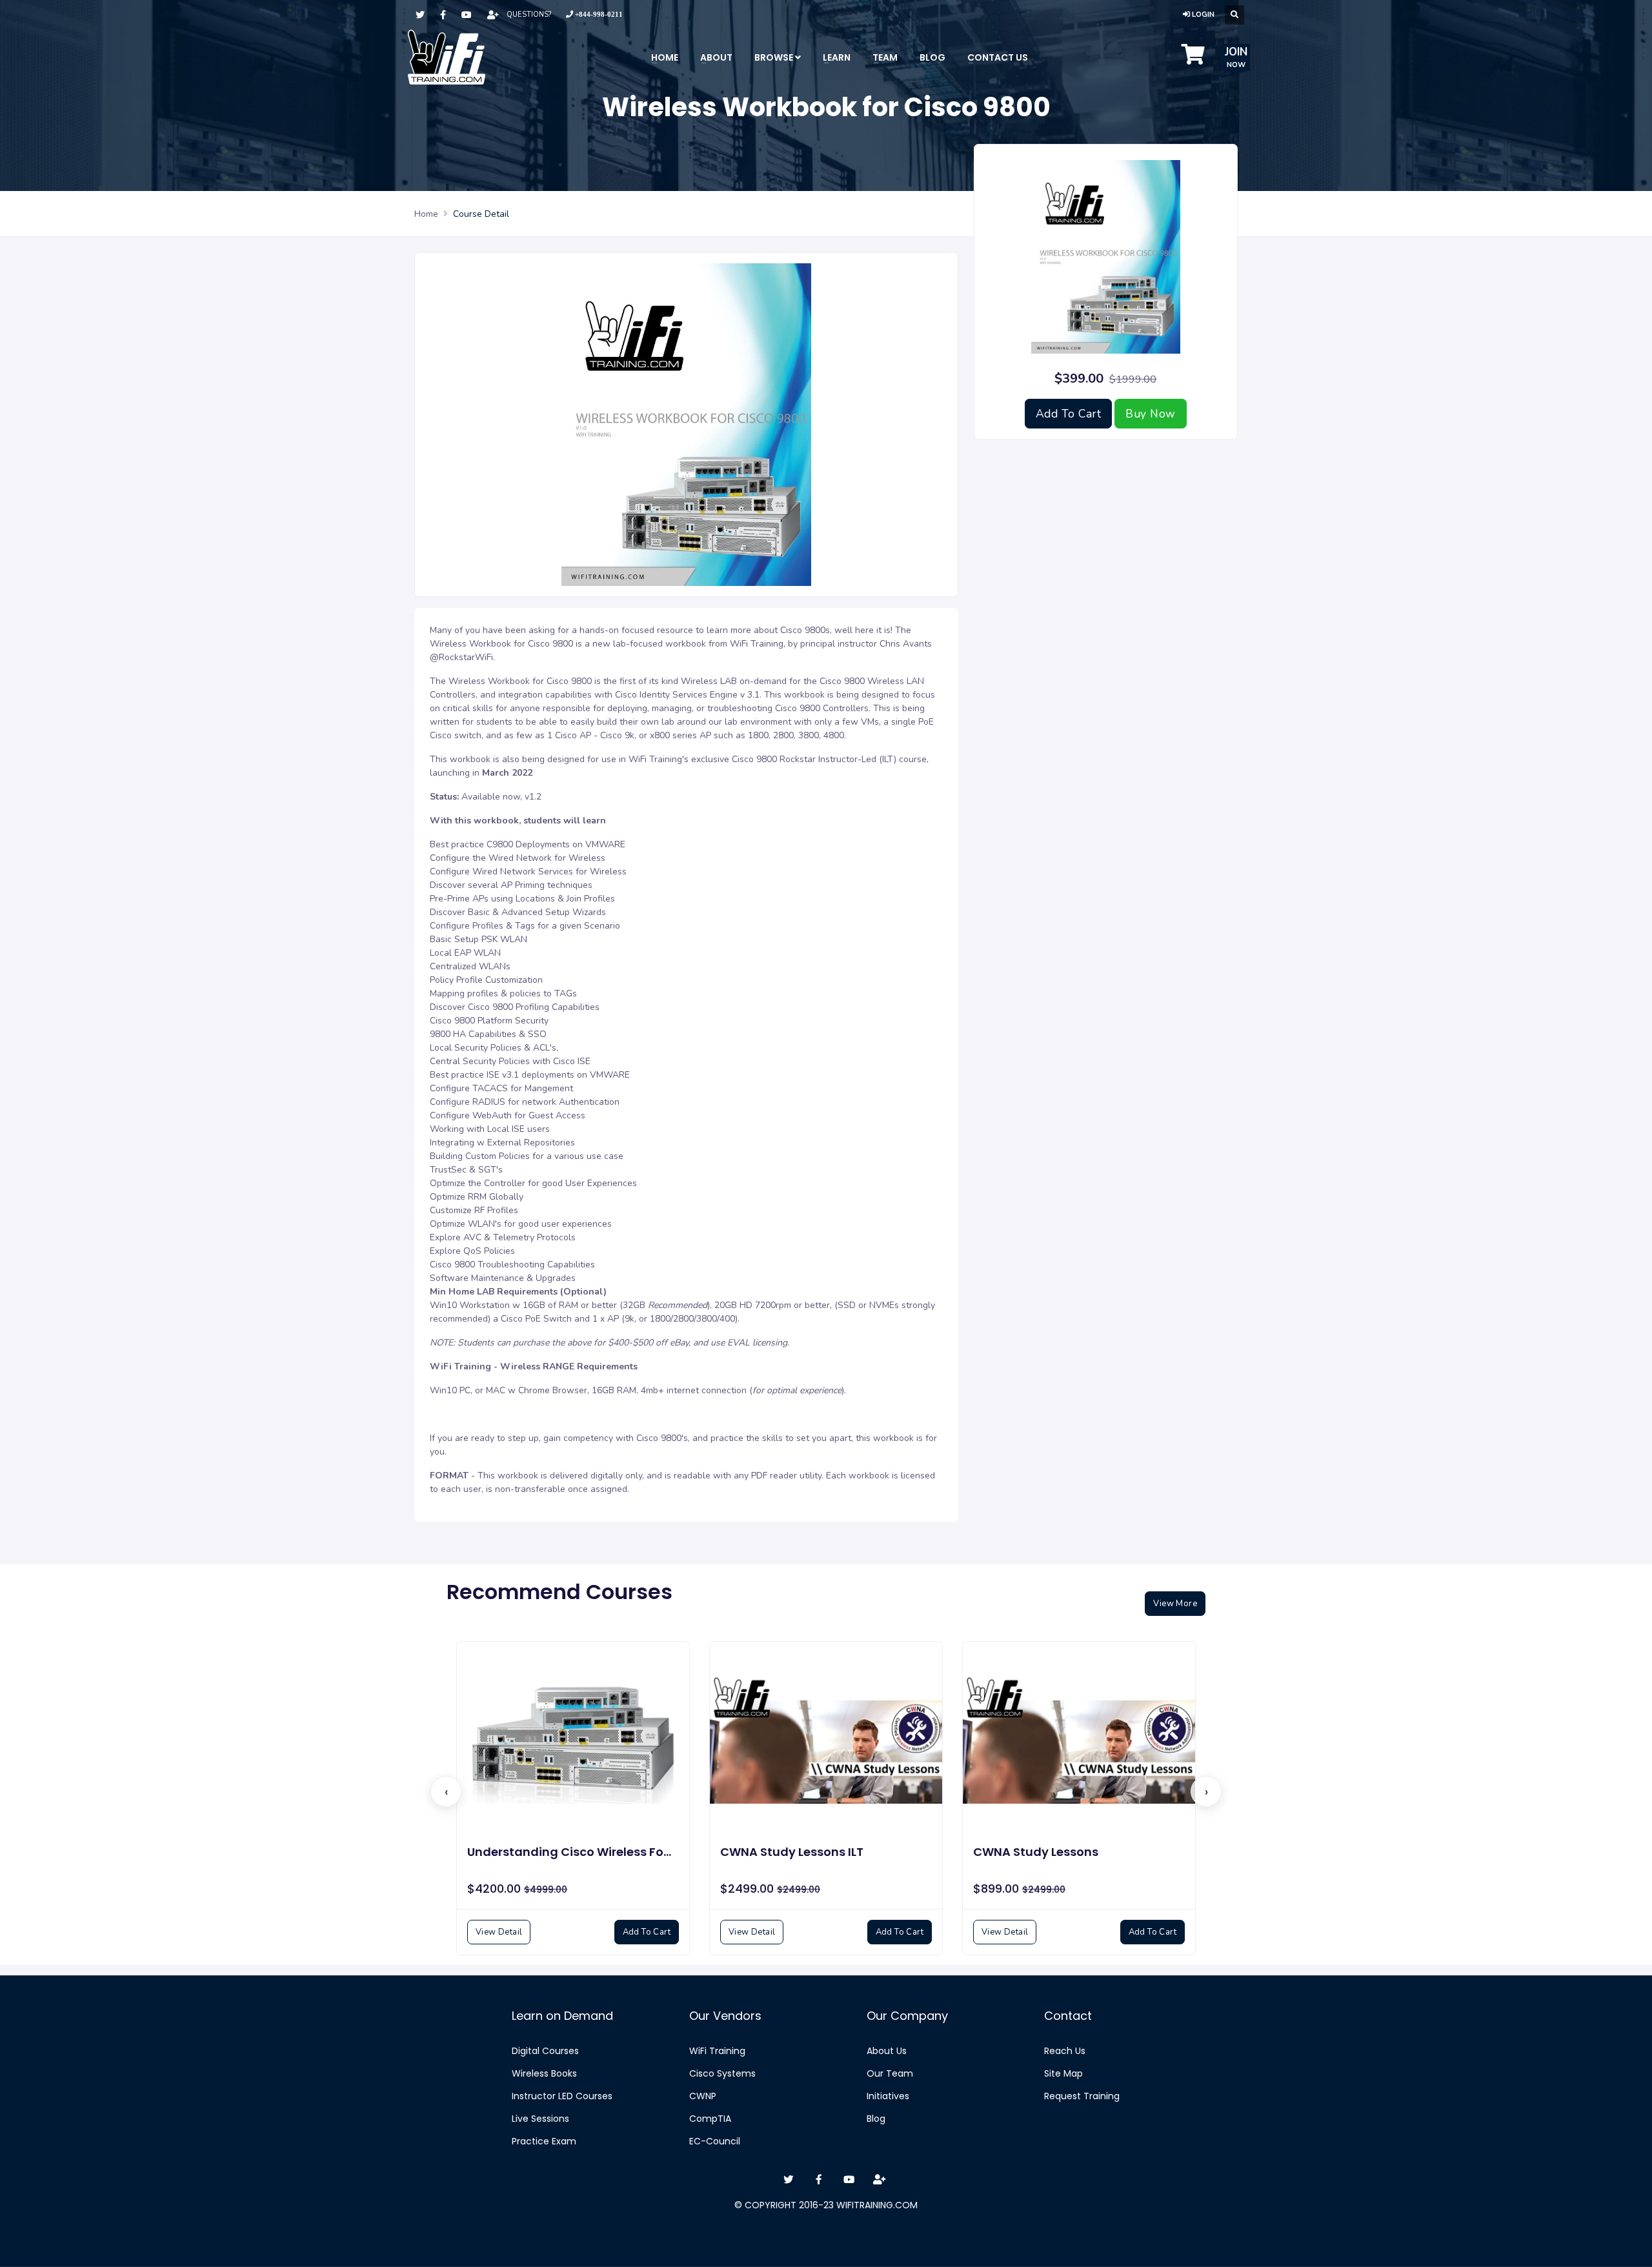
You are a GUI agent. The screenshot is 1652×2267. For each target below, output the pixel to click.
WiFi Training (717, 2051)
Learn (837, 57)
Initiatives (888, 2096)
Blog (876, 2119)
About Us (887, 2051)
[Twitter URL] (420, 15)
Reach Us (1065, 2051)
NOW (1236, 57)
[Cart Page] (1193, 59)
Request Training (1082, 2096)
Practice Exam (544, 2141)
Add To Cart (1069, 414)
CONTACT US (998, 57)
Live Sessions (540, 2119)
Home (665, 57)
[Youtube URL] (467, 15)
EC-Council (715, 2141)
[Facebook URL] (443, 15)
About (716, 57)
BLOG (932, 57)
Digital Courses (545, 2051)
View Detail (499, 1932)
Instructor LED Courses (562, 2096)
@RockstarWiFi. (464, 657)
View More (1175, 1604)
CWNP (703, 2096)
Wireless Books (544, 2073)
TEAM (885, 57)
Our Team (890, 2073)
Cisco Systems (722, 2073)
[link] (594, 15)
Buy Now (1151, 414)
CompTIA (710, 2119)
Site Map (1063, 2073)
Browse (775, 57)
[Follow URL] (493, 15)
